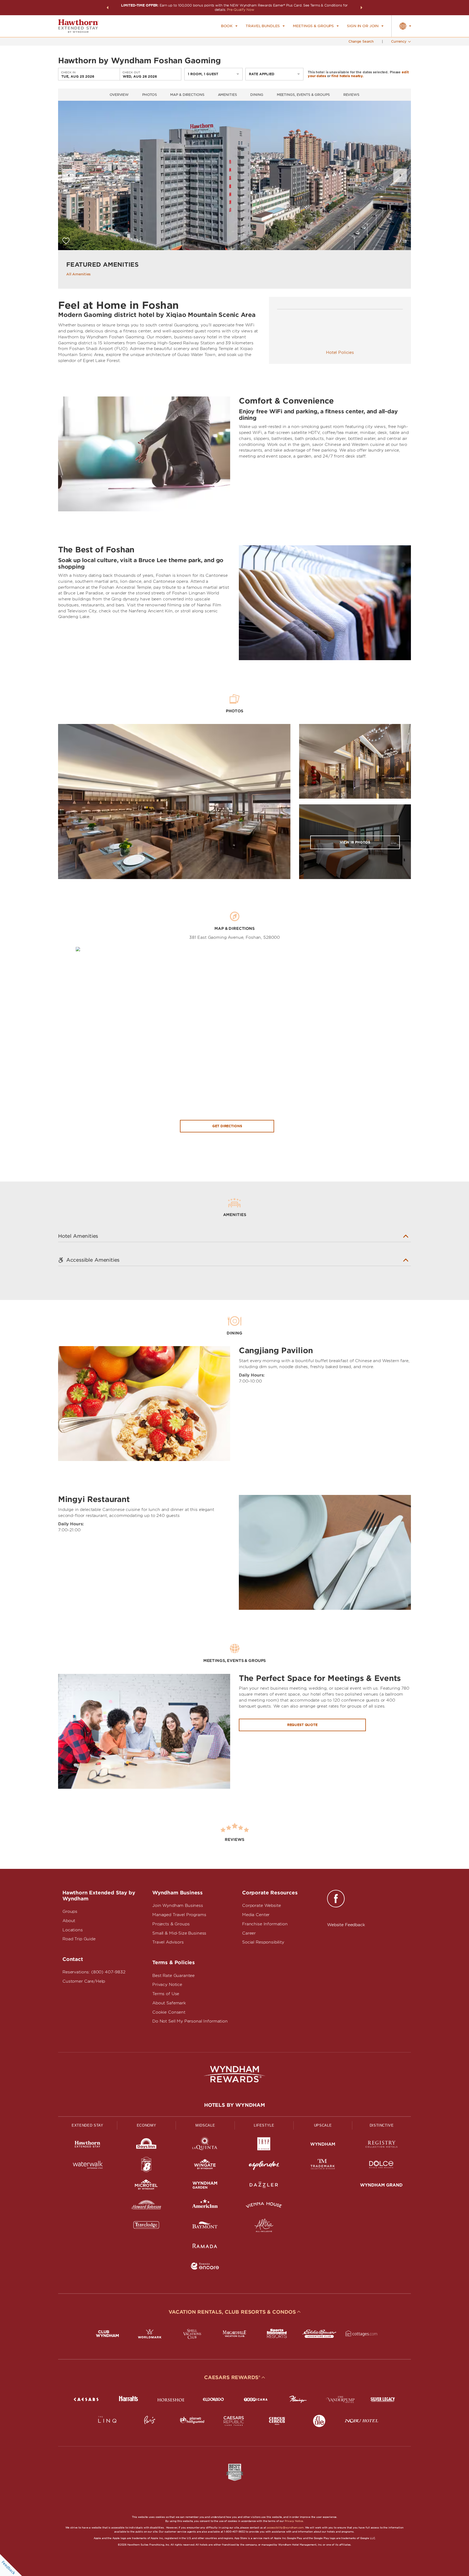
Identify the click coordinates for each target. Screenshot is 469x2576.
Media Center (256, 1915)
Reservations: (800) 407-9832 (94, 1972)
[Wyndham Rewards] (234, 2074)
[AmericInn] (205, 2206)
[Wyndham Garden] (205, 2186)
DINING (257, 95)
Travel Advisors (168, 1942)
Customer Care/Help (84, 1981)
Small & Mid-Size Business (179, 1933)
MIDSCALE (205, 2125)
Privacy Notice (167, 1985)
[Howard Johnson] (146, 2206)
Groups (70, 1911)
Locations (73, 1930)
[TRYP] (264, 2145)
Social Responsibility (263, 1942)
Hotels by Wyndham (234, 2105)
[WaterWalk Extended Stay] (88, 2166)
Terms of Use (166, 1994)
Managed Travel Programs (179, 1915)
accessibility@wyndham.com (285, 2528)
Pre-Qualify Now (240, 10)
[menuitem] (229, 26)
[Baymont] (205, 2226)
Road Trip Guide (79, 1939)
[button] (107, 8)
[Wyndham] (323, 2145)
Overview (119, 95)
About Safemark (169, 2003)
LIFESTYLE (264, 2125)
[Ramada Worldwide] (205, 2247)
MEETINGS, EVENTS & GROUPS (303, 95)
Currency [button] (399, 41)
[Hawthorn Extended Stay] (88, 2145)
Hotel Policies (340, 352)
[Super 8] (146, 2166)
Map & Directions (187, 95)
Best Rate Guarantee (173, 1976)
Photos (149, 95)
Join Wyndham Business (178, 1906)
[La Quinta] (205, 2145)
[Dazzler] (264, 2186)
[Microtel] (146, 2186)
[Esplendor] (264, 2166)
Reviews (351, 95)
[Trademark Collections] (323, 2166)
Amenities (227, 95)
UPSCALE (323, 2125)
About (69, 1921)
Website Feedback (346, 1925)
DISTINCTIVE (382, 2125)
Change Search (361, 41)
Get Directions (227, 1126)
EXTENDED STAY (87, 2125)
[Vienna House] (264, 2206)
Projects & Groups (171, 1924)
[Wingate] (205, 2166)
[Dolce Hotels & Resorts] (381, 2166)
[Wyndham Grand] (381, 2186)
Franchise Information (265, 1924)
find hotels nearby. (348, 76)
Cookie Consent (169, 2012)
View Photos (355, 842)
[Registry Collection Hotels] (381, 2145)
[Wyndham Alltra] (264, 2226)
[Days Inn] (146, 2145)
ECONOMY (147, 2125)
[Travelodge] (146, 2226)
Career (249, 1933)
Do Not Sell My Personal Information (190, 2021)
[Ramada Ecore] (205, 2267)
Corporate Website (261, 1906)
